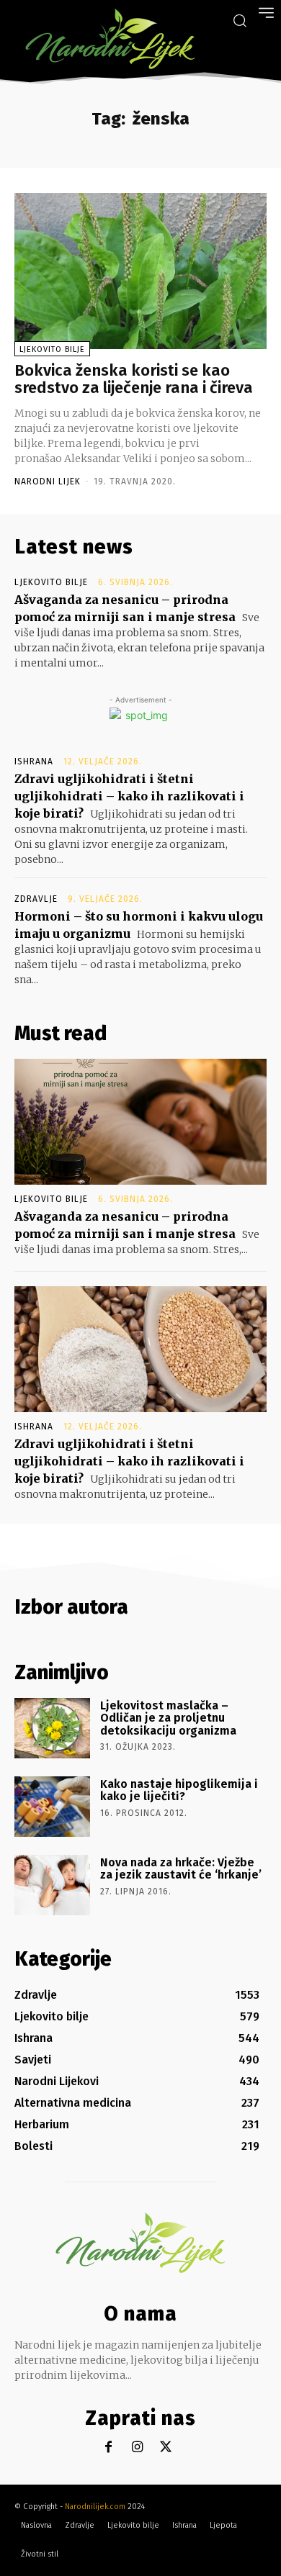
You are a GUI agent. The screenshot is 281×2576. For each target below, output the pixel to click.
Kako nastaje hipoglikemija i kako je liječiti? (179, 1790)
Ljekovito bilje (52, 349)
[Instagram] (137, 2448)
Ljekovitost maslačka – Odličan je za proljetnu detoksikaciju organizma (168, 1718)
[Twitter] (166, 2448)
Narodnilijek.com (95, 2507)
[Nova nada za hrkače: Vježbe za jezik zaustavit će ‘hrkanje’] (52, 1885)
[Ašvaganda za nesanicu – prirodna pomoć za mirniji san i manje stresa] (140, 1122)
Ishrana (34, 761)
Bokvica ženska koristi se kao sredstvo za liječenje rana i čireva (134, 379)
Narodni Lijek (48, 482)
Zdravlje (36, 899)
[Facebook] (108, 2448)
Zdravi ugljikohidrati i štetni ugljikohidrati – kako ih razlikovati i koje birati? (129, 796)
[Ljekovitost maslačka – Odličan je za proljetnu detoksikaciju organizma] (52, 1728)
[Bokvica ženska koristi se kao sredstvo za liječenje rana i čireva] (140, 271)
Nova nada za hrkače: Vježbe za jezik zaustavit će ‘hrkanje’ (181, 1869)
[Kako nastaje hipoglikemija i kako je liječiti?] (52, 1807)
